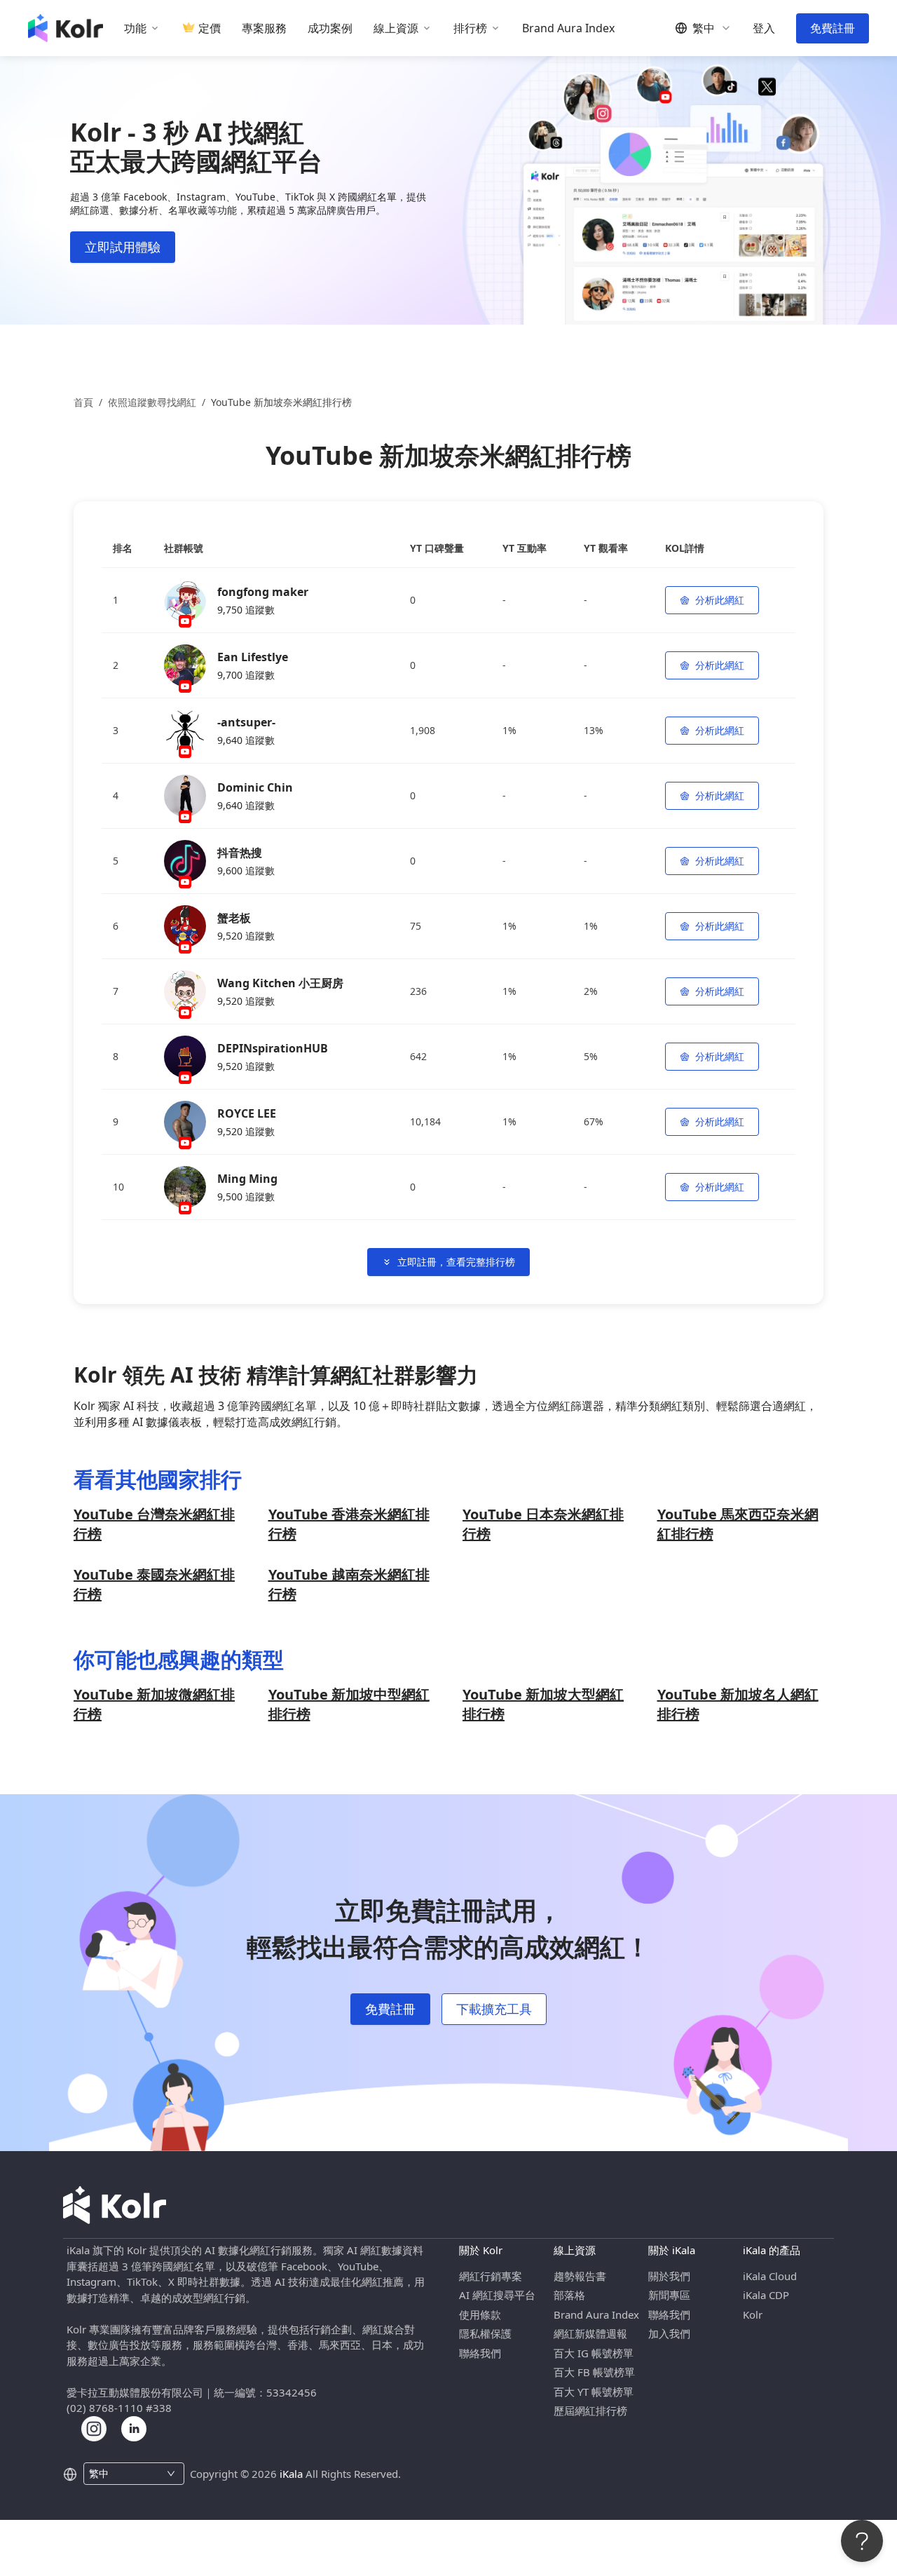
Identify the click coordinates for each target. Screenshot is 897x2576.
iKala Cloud (770, 2276)
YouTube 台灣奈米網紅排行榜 (154, 1524)
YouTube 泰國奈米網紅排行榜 (154, 1584)
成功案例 (330, 28)
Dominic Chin (255, 787)
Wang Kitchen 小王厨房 (280, 983)
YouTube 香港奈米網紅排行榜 (349, 1524)
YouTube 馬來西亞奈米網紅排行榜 (738, 1524)
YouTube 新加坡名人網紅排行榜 (738, 1704)
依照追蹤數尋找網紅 (152, 402)
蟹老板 (234, 918)
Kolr (753, 2314)
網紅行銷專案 (491, 2276)
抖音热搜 (240, 853)
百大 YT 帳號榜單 (594, 2392)
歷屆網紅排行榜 (590, 2411)
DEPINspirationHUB (273, 1048)
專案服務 (264, 28)
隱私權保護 (485, 2333)
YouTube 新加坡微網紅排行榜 (154, 1704)
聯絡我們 (480, 2353)
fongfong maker (263, 592)
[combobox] (126, 2474)
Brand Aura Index (568, 28)
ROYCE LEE (247, 1113)
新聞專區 (669, 2295)
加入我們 (669, 2333)
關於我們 (669, 2276)
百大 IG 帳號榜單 (594, 2353)
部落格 (569, 2295)
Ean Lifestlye (253, 657)
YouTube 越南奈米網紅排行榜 (349, 1584)
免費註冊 (833, 28)
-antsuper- (246, 722)
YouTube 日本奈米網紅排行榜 (543, 1524)
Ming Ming (247, 1179)
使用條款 (480, 2314)
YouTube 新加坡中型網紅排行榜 (349, 1704)
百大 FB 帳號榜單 (594, 2372)
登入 (764, 28)
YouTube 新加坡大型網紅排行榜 (543, 1704)
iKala (291, 2474)
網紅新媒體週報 (590, 2333)
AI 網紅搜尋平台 (497, 2295)
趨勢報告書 (580, 2276)
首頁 (83, 402)
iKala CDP (766, 2295)
